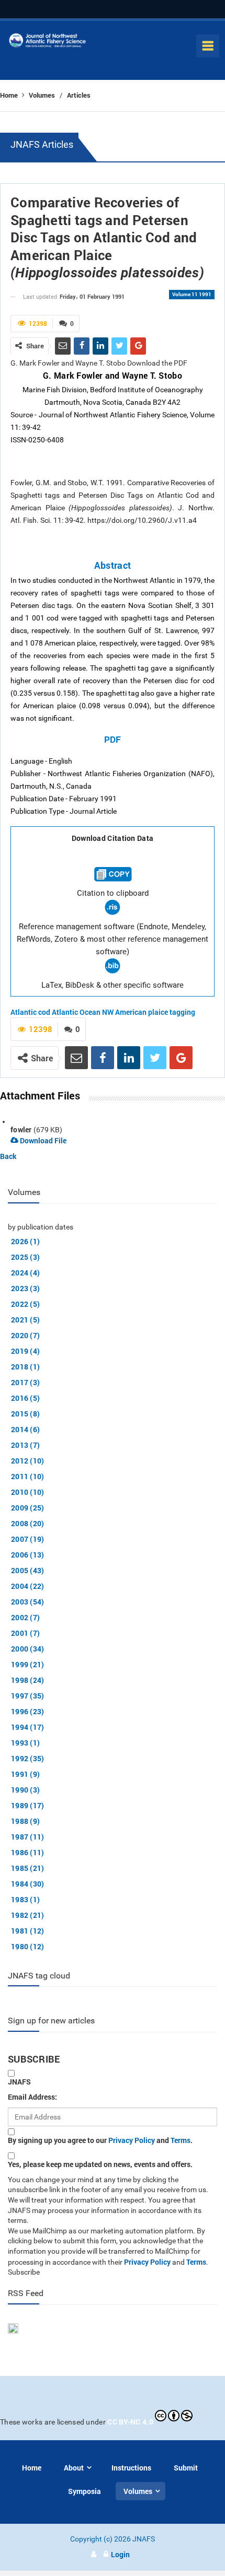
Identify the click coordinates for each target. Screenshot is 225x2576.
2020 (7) (25, 1335)
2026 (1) (25, 1241)
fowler (21, 1129)
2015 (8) (25, 1414)
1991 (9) (25, 1774)
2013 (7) (25, 1445)
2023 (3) (25, 1288)
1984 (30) (28, 1884)
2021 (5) (25, 1320)
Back (8, 1156)
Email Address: (32, 2097)
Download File (42, 1140)
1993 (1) (25, 1743)
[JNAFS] (48, 43)
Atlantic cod (30, 1012)
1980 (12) (28, 1946)
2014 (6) (25, 1429)
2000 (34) (28, 1649)
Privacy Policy (132, 2140)
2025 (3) (25, 1257)
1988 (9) (25, 1821)
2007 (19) (28, 1539)
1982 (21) (28, 1915)
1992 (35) (28, 1758)
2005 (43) (28, 1570)
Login (120, 2554)
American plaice (142, 1012)
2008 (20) (28, 1523)
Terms (181, 2140)
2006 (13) (28, 1555)
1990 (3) (25, 1790)
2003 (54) (28, 1602)
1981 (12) (28, 1931)
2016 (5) (25, 1398)
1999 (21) (28, 1664)
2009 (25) (28, 1508)
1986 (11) (28, 1852)
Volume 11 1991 (192, 294)
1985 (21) (28, 1868)
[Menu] (208, 46)
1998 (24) (28, 1680)
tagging (182, 1012)
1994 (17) (28, 1727)
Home (10, 95)
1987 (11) (28, 1837)
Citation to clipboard (113, 893)
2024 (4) (25, 1273)
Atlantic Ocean (76, 1012)
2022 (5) (25, 1304)
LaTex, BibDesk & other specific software (113, 985)
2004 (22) (28, 1586)
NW (108, 1012)
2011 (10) (28, 1476)
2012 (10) (28, 1461)
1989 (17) (28, 1805)
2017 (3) (25, 1382)
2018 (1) (25, 1367)
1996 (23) (28, 1711)
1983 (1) (25, 1899)
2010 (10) (28, 1492)
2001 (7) (25, 1633)
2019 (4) (25, 1351)
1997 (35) (28, 1696)
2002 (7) (25, 1617)
